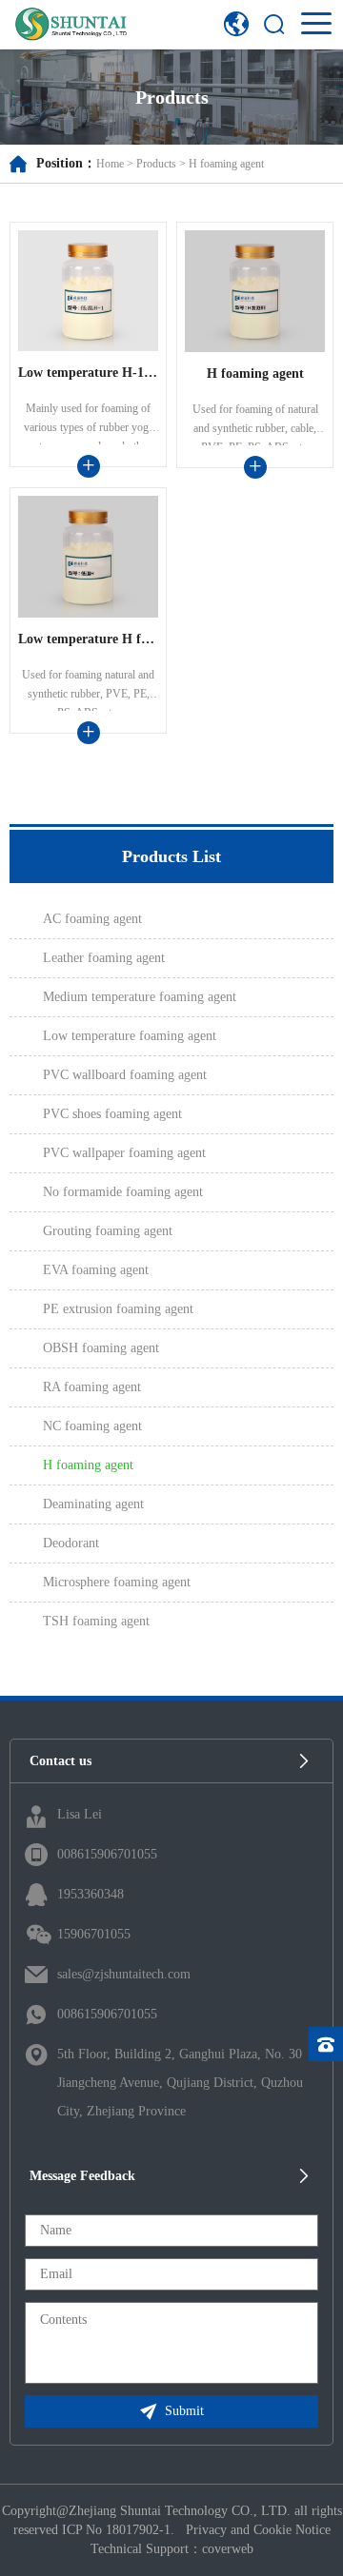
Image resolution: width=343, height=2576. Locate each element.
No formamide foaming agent (123, 1192)
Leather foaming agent (104, 958)
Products (156, 164)
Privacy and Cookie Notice (258, 2530)
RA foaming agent (92, 1387)
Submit (184, 2411)
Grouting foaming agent (108, 1231)
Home (110, 164)
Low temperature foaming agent (130, 1036)
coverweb (228, 2549)
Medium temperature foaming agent (140, 997)
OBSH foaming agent (101, 1348)
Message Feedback (82, 2176)
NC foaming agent (92, 1426)
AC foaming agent (92, 919)
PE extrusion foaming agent (118, 1309)
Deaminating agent (93, 1504)
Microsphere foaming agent (117, 1582)
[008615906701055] (326, 2044)
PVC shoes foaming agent (112, 1114)
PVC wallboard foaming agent (125, 1075)
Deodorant (71, 1543)
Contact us (61, 1761)
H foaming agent (226, 164)
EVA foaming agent (96, 1270)
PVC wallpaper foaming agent (124, 1153)
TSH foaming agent (96, 1621)
